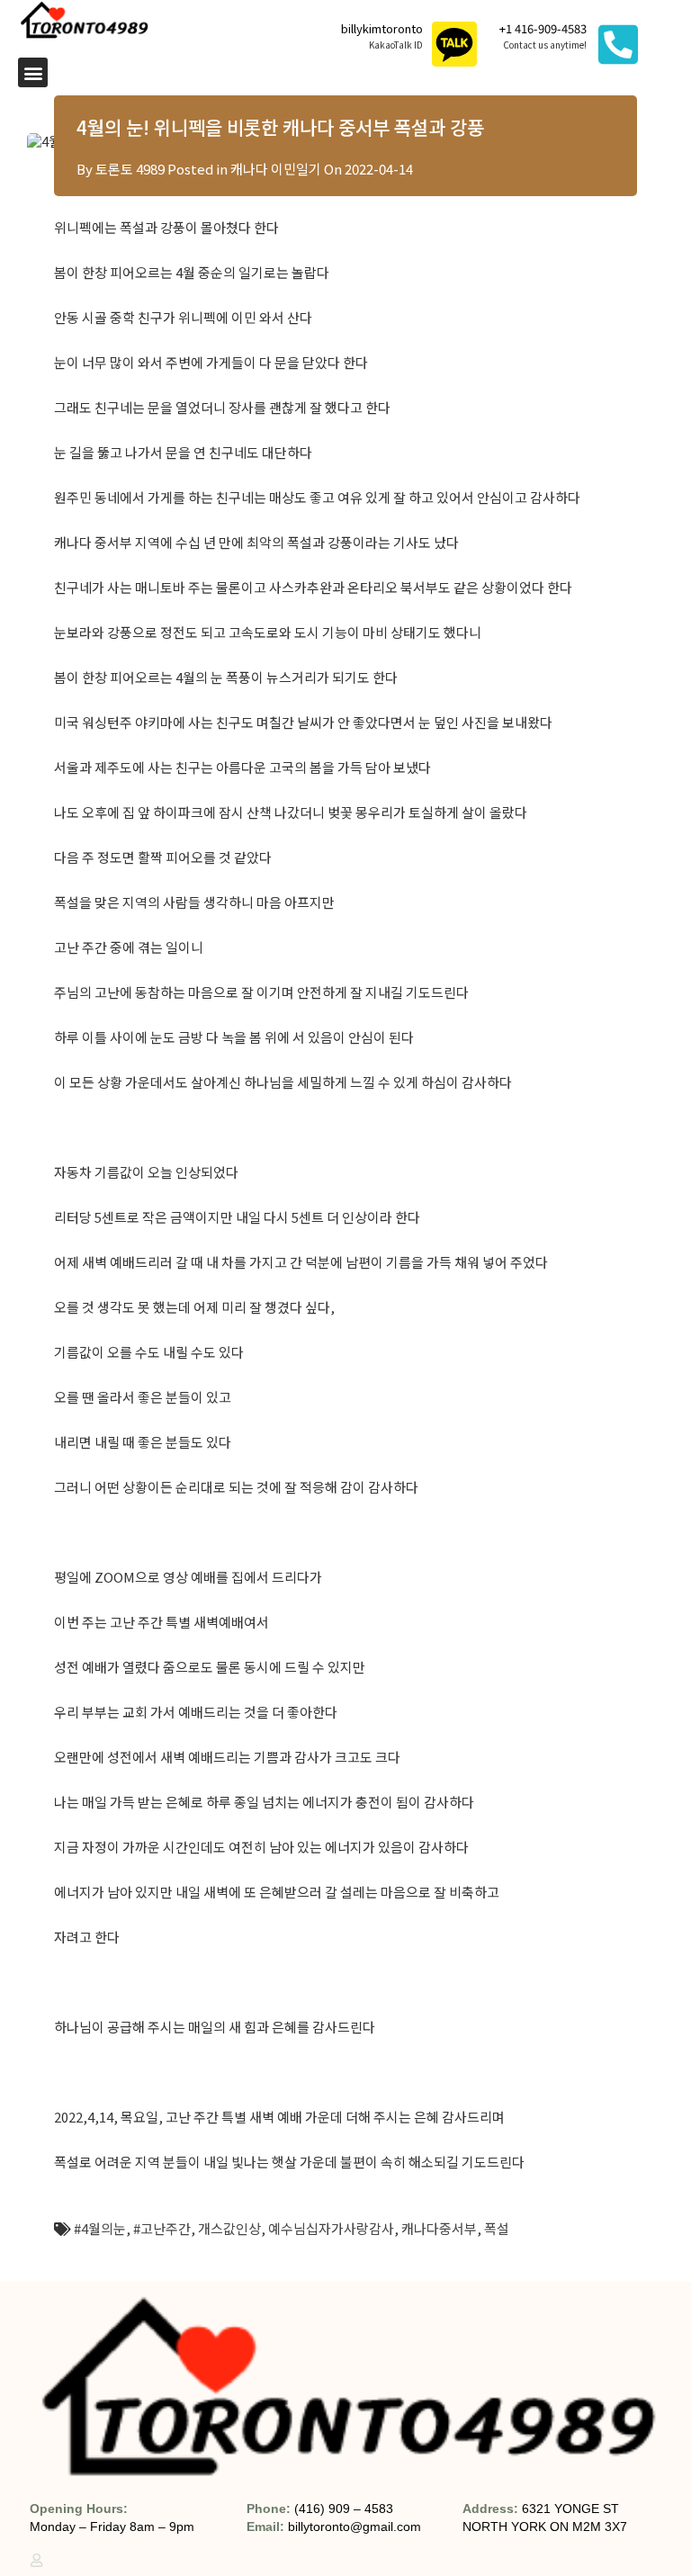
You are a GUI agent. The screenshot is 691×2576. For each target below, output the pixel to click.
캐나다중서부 (439, 2228)
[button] (33, 72)
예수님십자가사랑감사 (331, 2228)
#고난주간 (162, 2228)
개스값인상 (229, 2228)
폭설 (497, 2228)
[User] (36, 2560)
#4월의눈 (100, 2228)
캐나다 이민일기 (276, 169)
